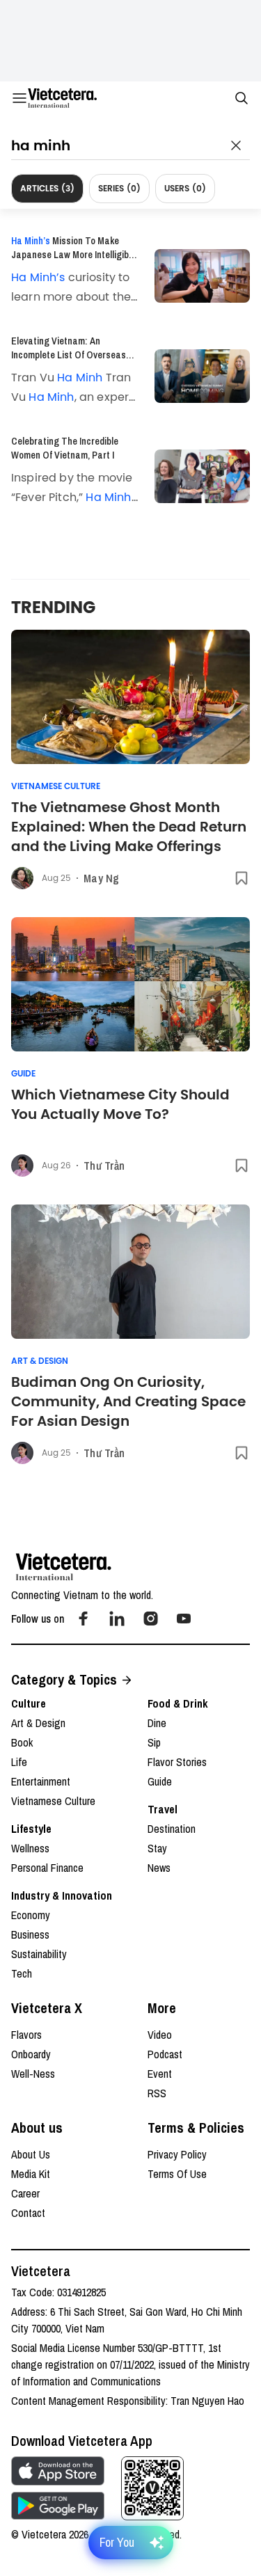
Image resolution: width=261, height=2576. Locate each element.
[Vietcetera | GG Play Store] (58, 2506)
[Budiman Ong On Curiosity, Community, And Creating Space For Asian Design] (130, 1272)
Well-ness (33, 2074)
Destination (172, 1829)
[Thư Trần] (22, 1166)
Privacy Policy (177, 2154)
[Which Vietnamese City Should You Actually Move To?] (130, 984)
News (159, 1868)
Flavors (26, 2035)
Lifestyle (31, 1829)
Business (30, 1934)
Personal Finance (47, 1868)
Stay (157, 1848)
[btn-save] (242, 878)
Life (19, 1762)
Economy (31, 1915)
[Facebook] (84, 1619)
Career (25, 2193)
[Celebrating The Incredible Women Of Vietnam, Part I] (202, 476)
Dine (157, 1723)
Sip (154, 1742)
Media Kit (31, 2174)
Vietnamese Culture (56, 786)
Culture (29, 1703)
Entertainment (41, 1781)
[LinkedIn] (117, 1619)
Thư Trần (104, 1166)
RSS (157, 2093)
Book (22, 1742)
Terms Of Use (177, 2174)
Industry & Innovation (62, 1895)
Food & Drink (178, 1703)
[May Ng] (22, 878)
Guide (23, 1074)
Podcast (165, 2054)
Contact (28, 2213)
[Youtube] (184, 1619)
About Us (31, 2154)
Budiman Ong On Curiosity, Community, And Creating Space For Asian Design (128, 1401)
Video (160, 2035)
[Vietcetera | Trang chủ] (62, 98)
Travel (163, 1809)
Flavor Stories (177, 1762)
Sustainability (39, 1954)
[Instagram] (150, 1619)
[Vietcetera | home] (64, 1567)
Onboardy (31, 2054)
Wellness (30, 1848)
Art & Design (40, 1361)
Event (160, 2074)
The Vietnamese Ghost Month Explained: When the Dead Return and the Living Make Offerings (129, 827)
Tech (22, 1973)
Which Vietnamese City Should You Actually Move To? (120, 1104)
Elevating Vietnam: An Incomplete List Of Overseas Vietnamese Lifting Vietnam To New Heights (73, 348)
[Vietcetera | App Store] (58, 2471)
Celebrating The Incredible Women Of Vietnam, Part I (65, 448)
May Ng (101, 878)
